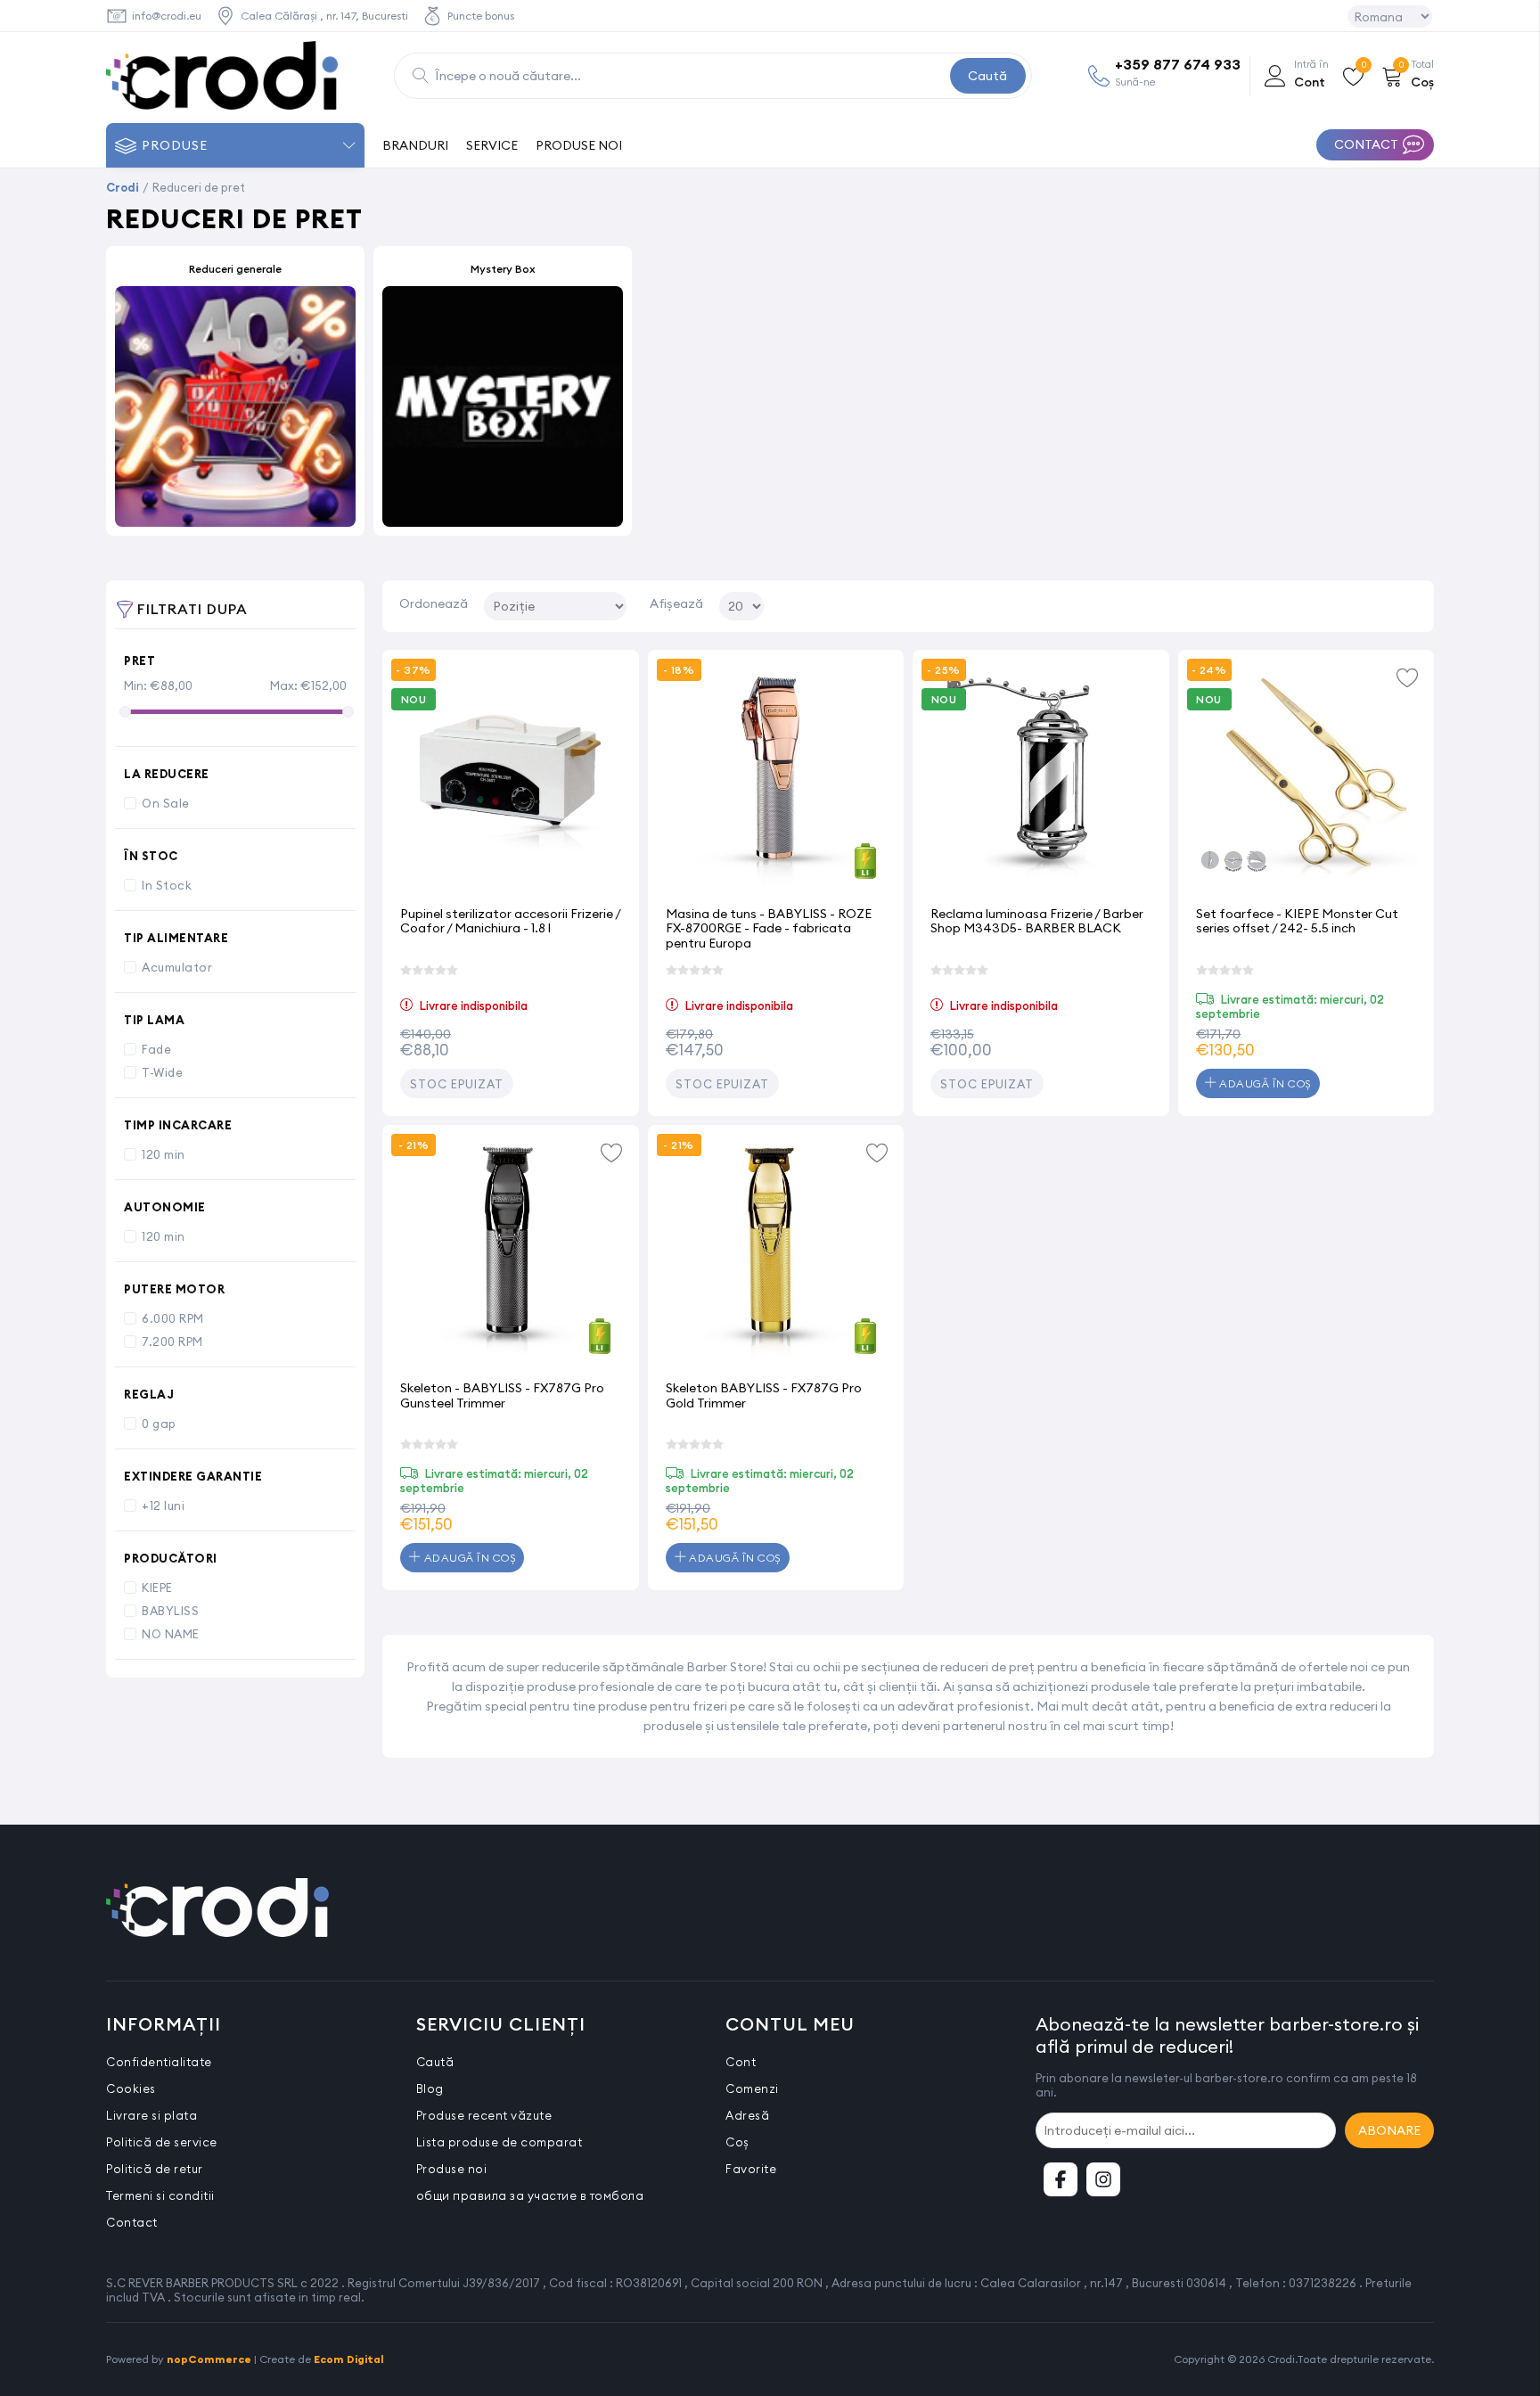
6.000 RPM (173, 1318)
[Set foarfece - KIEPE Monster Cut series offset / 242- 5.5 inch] (1307, 778)
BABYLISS (170, 1611)
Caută (987, 76)
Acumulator (177, 967)
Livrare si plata (152, 2115)
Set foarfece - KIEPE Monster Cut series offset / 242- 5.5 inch (1297, 921)
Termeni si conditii (160, 2195)
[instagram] (1103, 2179)
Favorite (751, 2169)
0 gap (159, 1424)
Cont (741, 2062)
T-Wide (162, 1072)
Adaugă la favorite (1407, 677)
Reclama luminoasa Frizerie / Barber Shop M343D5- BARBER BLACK (1037, 921)
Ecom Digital (349, 2359)
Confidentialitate (159, 2062)
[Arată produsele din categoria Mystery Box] (503, 406)
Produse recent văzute (484, 2115)
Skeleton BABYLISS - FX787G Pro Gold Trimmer (764, 1395)
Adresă (747, 2115)
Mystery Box (503, 269)
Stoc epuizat (457, 1084)
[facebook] (1061, 2179)
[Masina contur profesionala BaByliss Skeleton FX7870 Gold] (776, 1253)
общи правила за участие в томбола (530, 2195)
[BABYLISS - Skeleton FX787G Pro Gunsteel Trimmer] (511, 1253)
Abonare (1389, 2130)
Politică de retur (155, 2169)
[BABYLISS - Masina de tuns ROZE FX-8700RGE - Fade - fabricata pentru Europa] (776, 778)
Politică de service (162, 2142)
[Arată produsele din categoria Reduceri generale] (235, 406)
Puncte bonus (481, 16)
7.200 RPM (172, 1342)
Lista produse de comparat (500, 2142)
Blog (430, 2088)
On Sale (166, 803)
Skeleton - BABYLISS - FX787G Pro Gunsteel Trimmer (502, 1395)
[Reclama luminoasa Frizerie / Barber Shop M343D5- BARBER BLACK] (1041, 778)
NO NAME (171, 1634)
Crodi (123, 187)
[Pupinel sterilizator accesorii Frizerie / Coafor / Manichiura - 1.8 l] (511, 778)
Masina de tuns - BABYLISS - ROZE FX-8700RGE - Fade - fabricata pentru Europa (769, 928)
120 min (164, 1154)
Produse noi (452, 2169)
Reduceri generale (235, 269)
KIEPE (157, 1588)
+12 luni (163, 1506)
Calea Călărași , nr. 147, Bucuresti (324, 16)
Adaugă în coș (1264, 1083)
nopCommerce (209, 2359)
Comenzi (752, 2088)
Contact (132, 2222)
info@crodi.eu (167, 16)
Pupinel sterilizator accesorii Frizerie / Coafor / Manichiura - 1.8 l (510, 921)
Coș (737, 2142)
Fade (156, 1049)
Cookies (131, 2088)
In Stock (167, 885)
